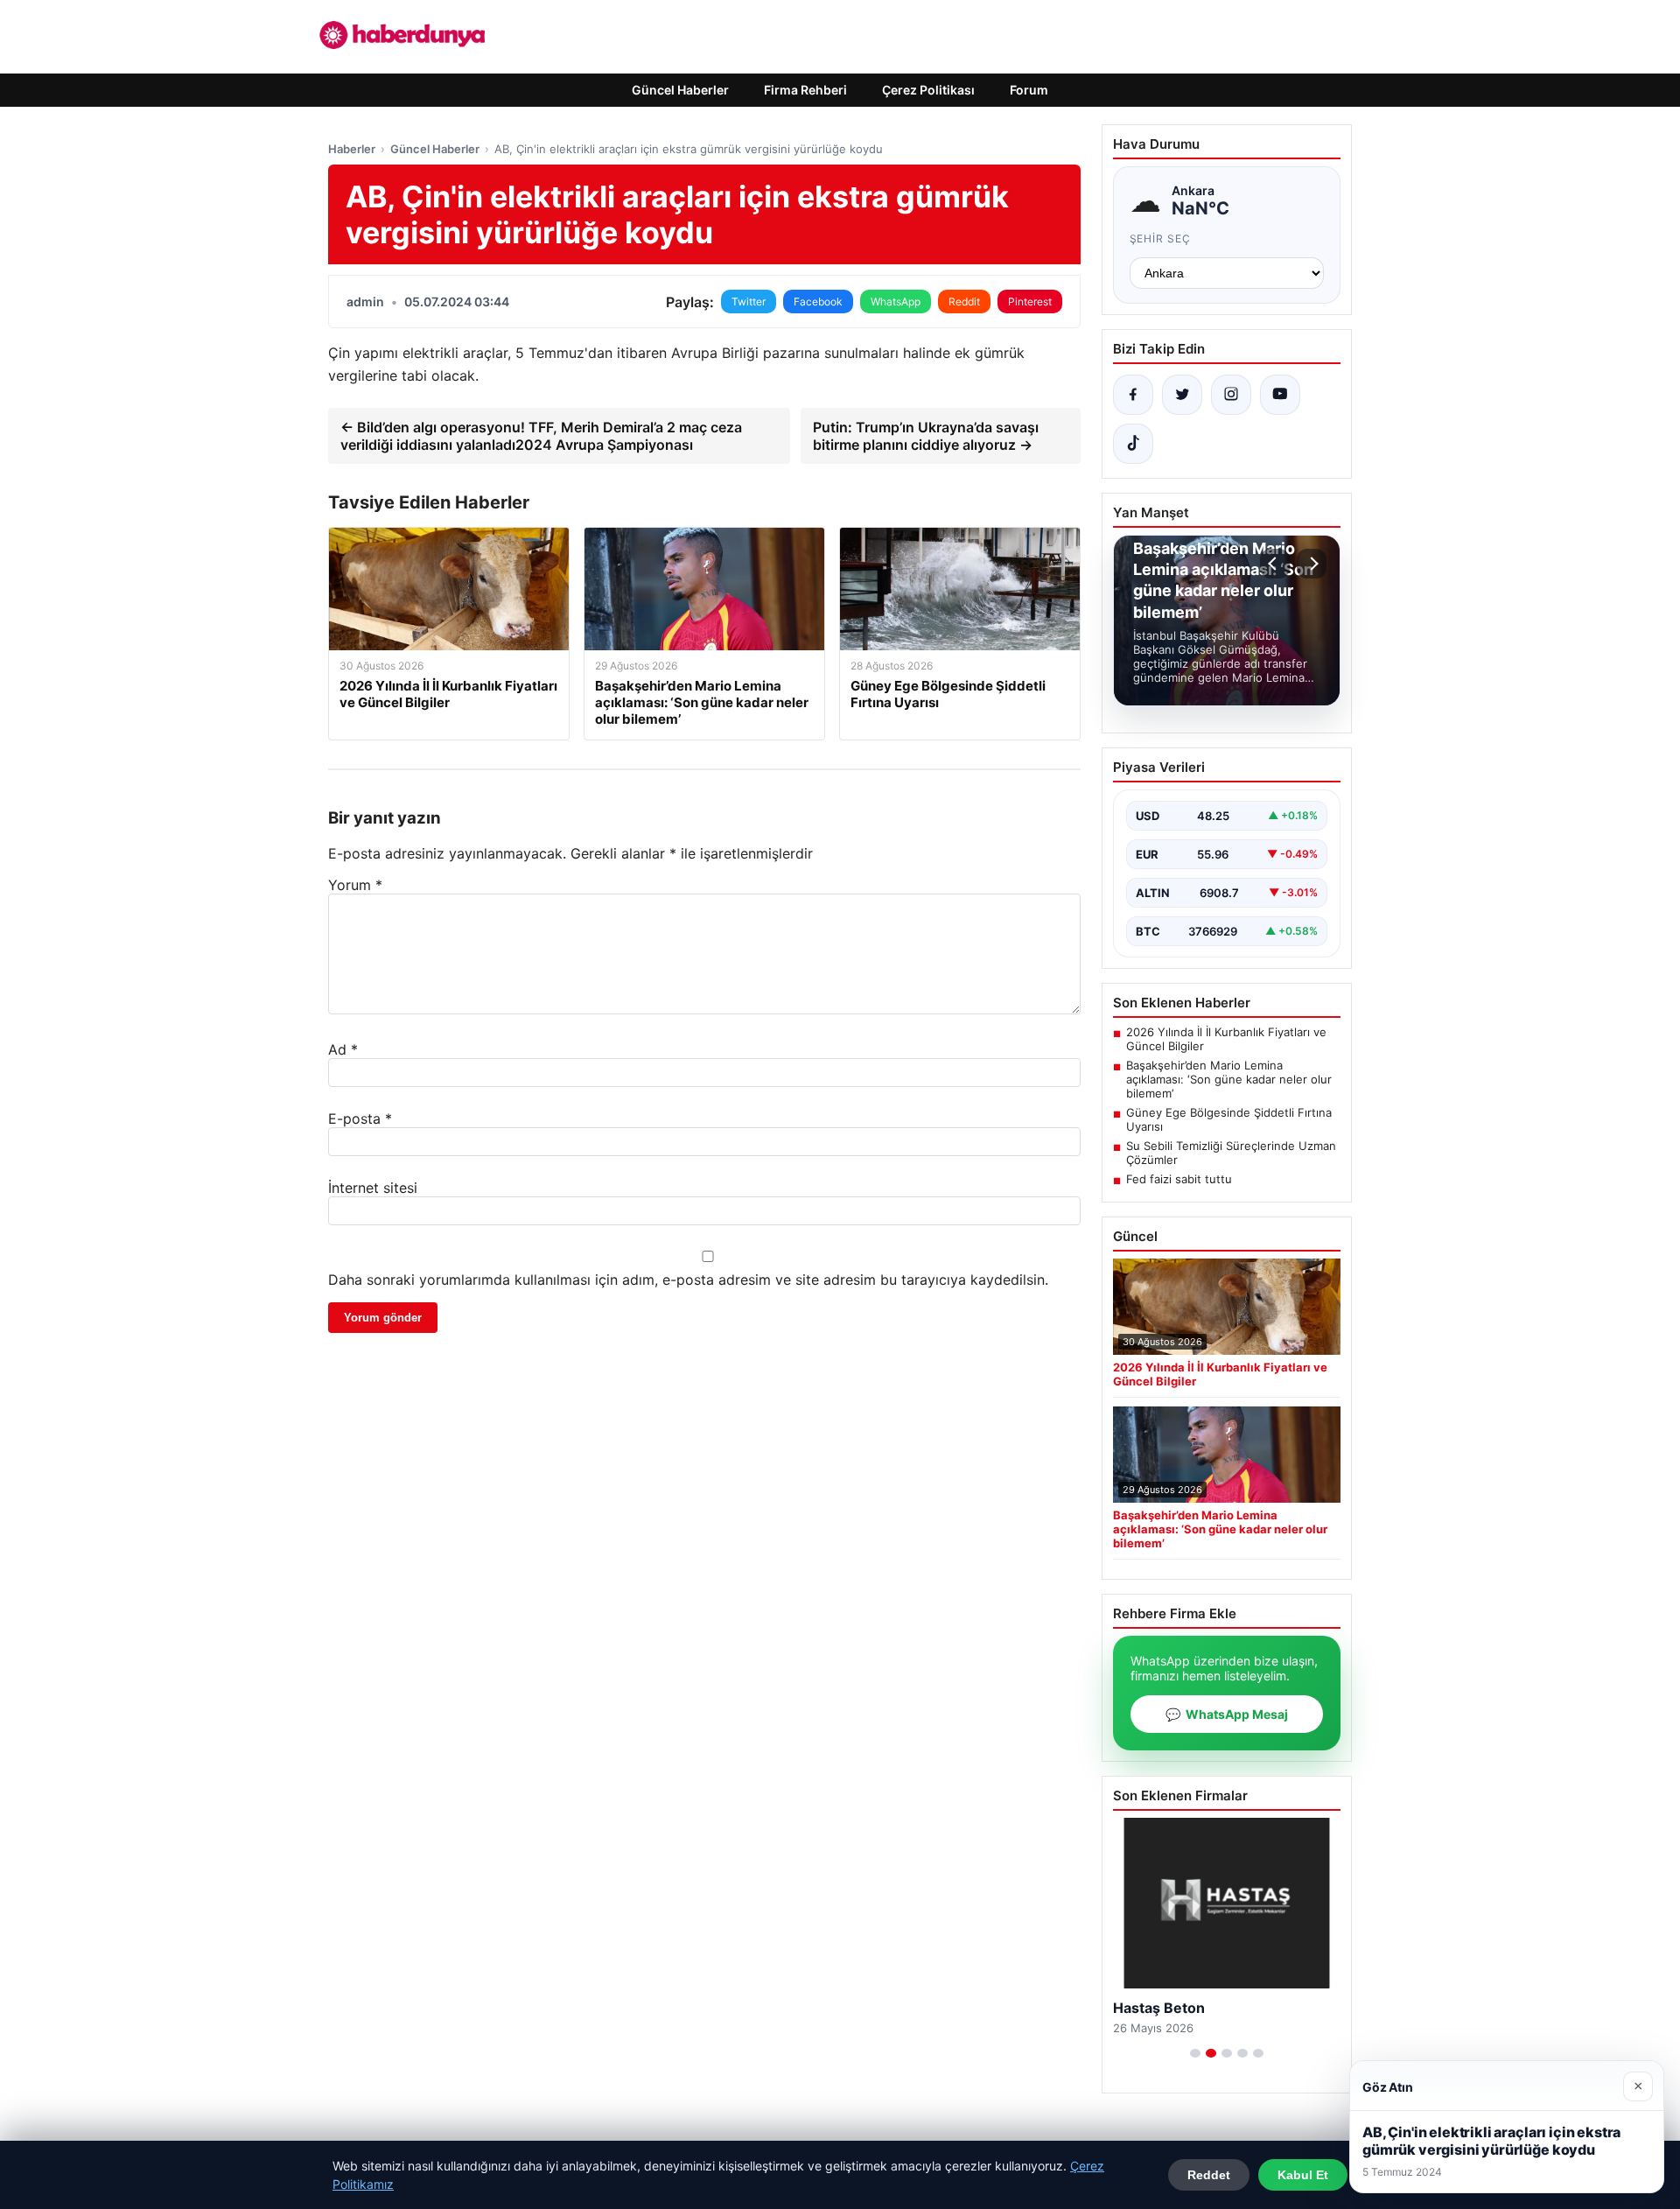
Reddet (1209, 2175)
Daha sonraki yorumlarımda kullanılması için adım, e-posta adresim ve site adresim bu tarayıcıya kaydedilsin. (688, 1280)
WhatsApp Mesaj (1227, 1714)
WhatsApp (896, 302)
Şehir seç (1161, 238)
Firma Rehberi (805, 90)
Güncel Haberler (680, 90)
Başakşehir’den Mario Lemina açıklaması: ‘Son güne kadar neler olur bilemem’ (1229, 1079)
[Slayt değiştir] (1195, 2053)
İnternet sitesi (373, 1188)
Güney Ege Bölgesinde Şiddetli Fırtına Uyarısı (1229, 1119)
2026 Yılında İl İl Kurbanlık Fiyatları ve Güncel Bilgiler (1226, 1039)
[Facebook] (1133, 395)
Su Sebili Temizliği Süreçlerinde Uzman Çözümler (1231, 1153)
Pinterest (1030, 302)
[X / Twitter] (1182, 395)
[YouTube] (1280, 395)
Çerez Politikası (928, 90)
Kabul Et (1303, 2175)
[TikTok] (1133, 444)
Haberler (352, 149)
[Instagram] (1231, 395)
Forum (1029, 90)
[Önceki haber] (1275, 564)
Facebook (818, 302)
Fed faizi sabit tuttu (1179, 1179)
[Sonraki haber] (1312, 564)
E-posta (360, 1119)
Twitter (749, 302)
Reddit (964, 302)
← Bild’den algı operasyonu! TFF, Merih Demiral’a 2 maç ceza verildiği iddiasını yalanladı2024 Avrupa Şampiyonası (541, 436)
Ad (343, 1049)
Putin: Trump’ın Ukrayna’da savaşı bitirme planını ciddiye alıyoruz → (926, 436)
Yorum (355, 885)
